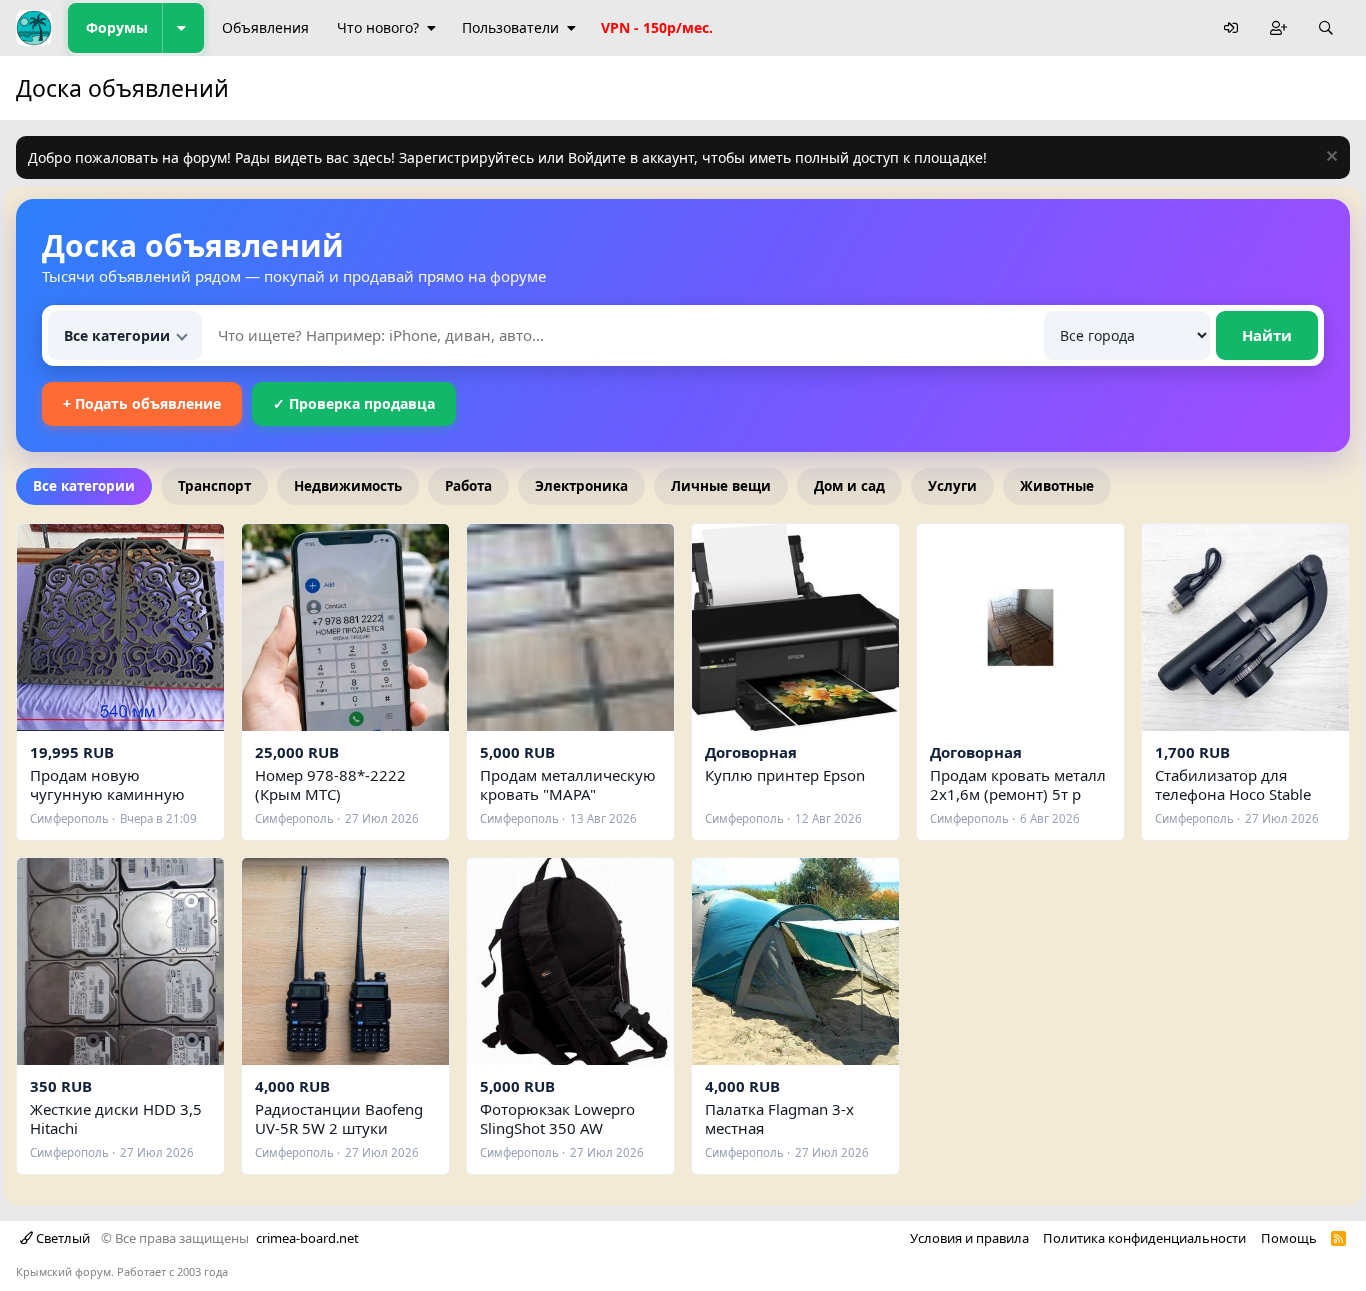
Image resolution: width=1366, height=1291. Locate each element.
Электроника (581, 486)
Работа (468, 486)
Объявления (265, 27)
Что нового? (378, 27)
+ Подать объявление (142, 403)
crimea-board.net (307, 1238)
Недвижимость (348, 486)
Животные (1057, 486)
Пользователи (510, 27)
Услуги (952, 486)
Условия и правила (969, 1238)
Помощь (1289, 1238)
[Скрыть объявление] (1329, 158)
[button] (183, 28)
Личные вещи (721, 486)
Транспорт (214, 486)
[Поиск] (1326, 28)
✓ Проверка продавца (354, 403)
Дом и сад (849, 486)
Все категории (84, 486)
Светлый (61, 1238)
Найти (1267, 335)
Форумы (117, 27)
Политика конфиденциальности (1144, 1238)
